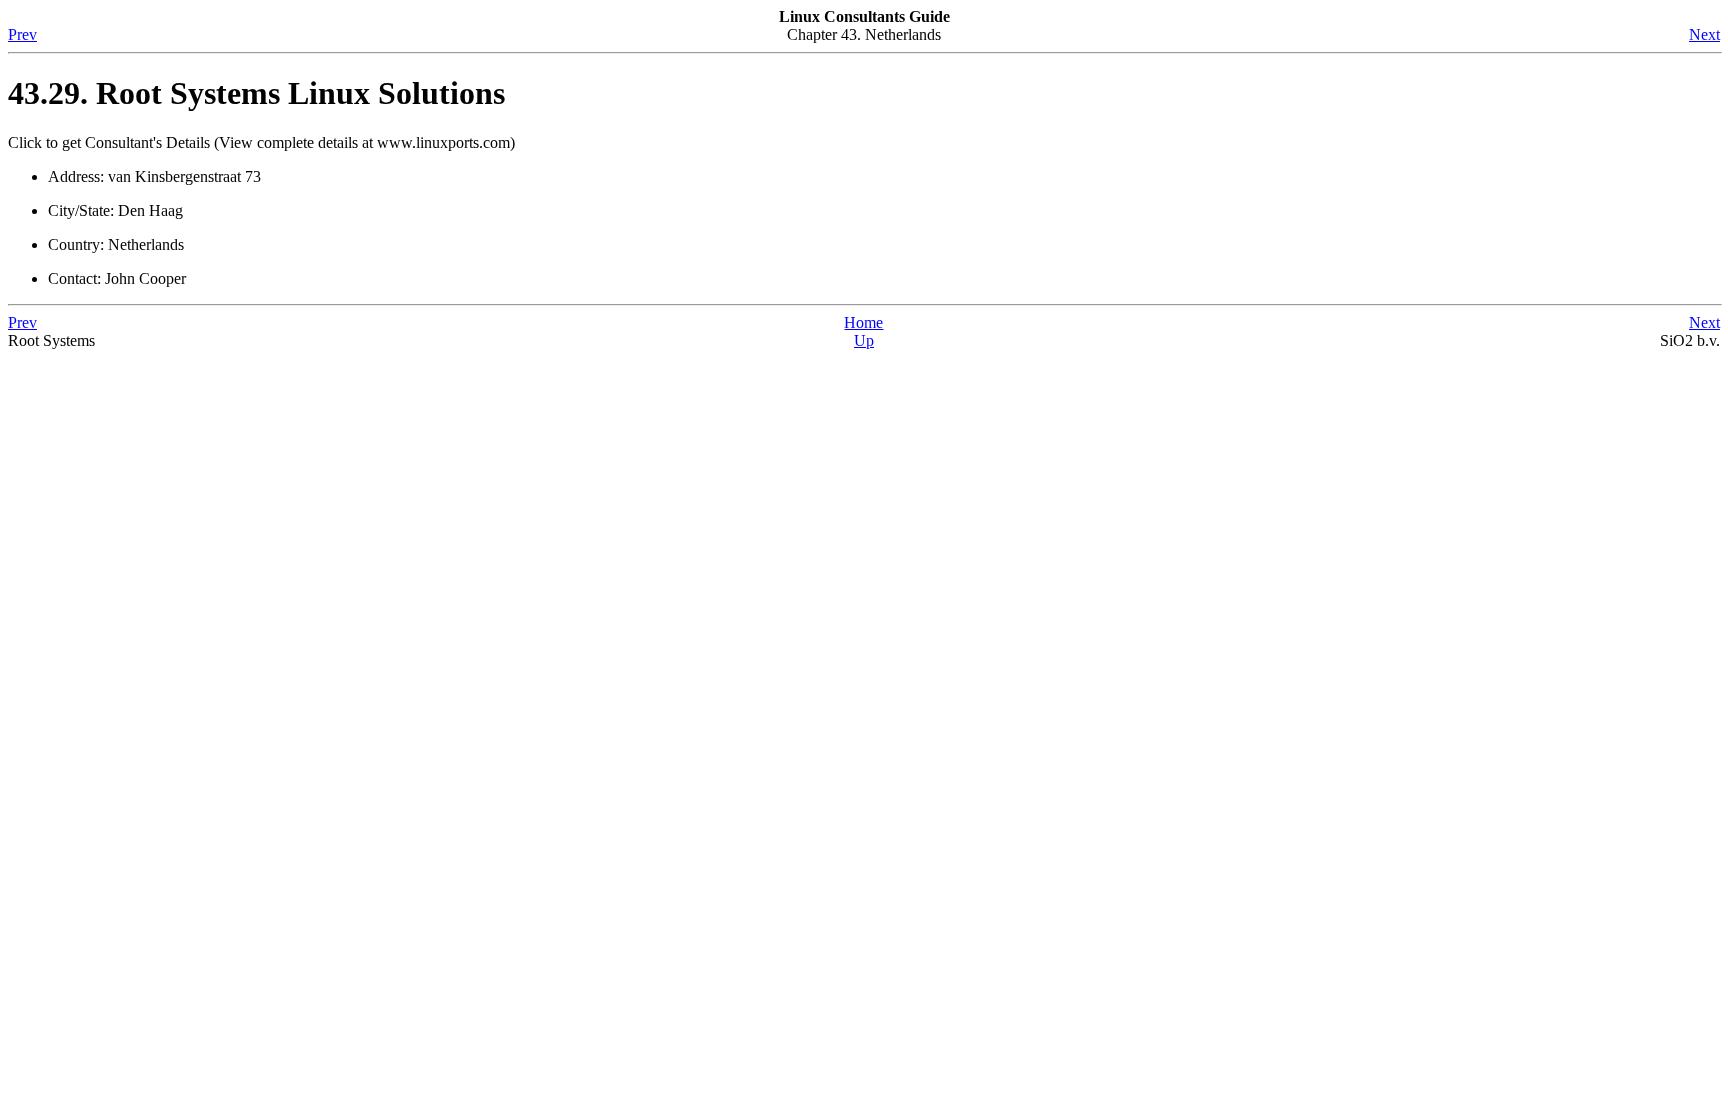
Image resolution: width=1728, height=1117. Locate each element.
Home (863, 322)
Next (1704, 34)
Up (864, 340)
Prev (22, 34)
